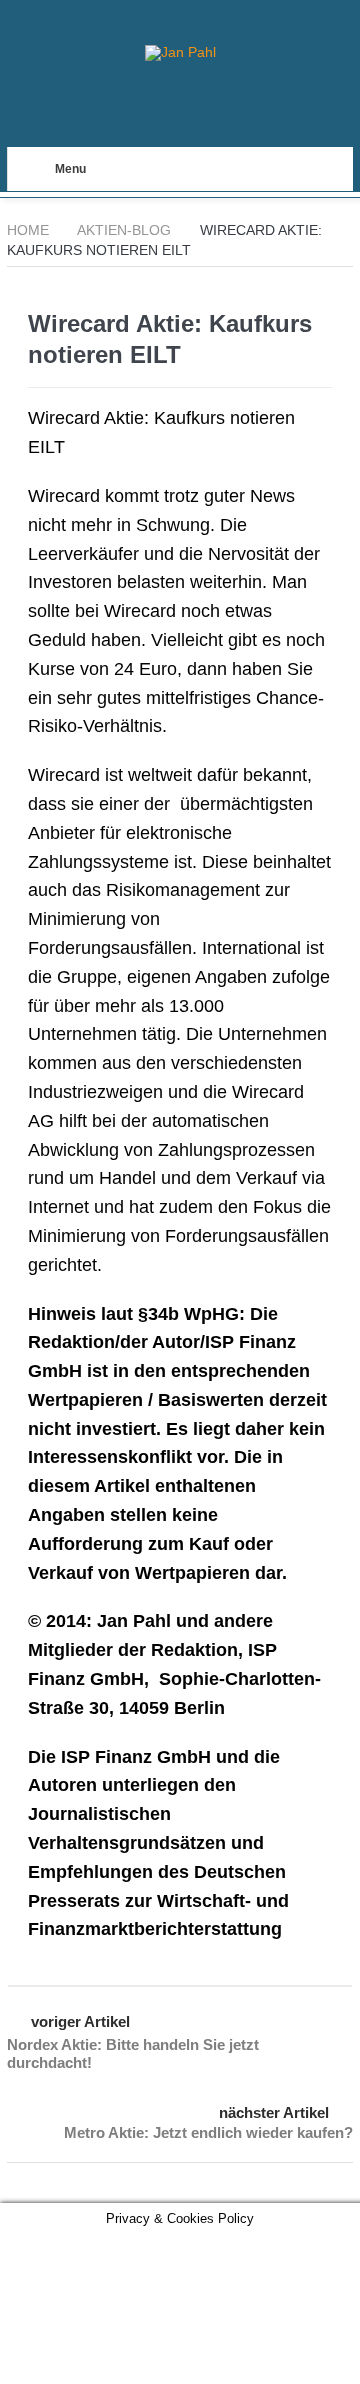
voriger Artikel (80, 2021)
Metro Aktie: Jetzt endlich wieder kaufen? (208, 2132)
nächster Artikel (274, 2112)
